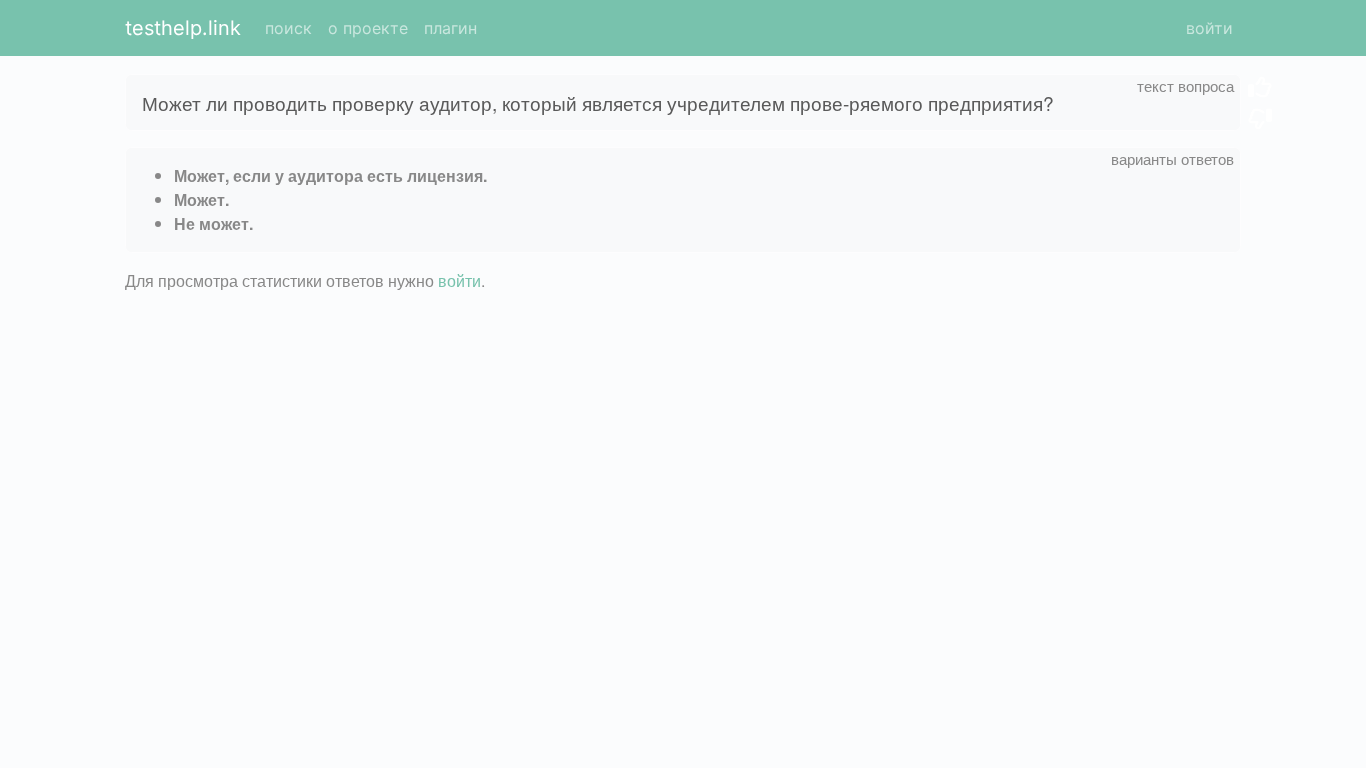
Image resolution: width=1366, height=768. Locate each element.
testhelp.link (183, 28)
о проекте (368, 28)
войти (1209, 28)
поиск (288, 28)
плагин (450, 28)
